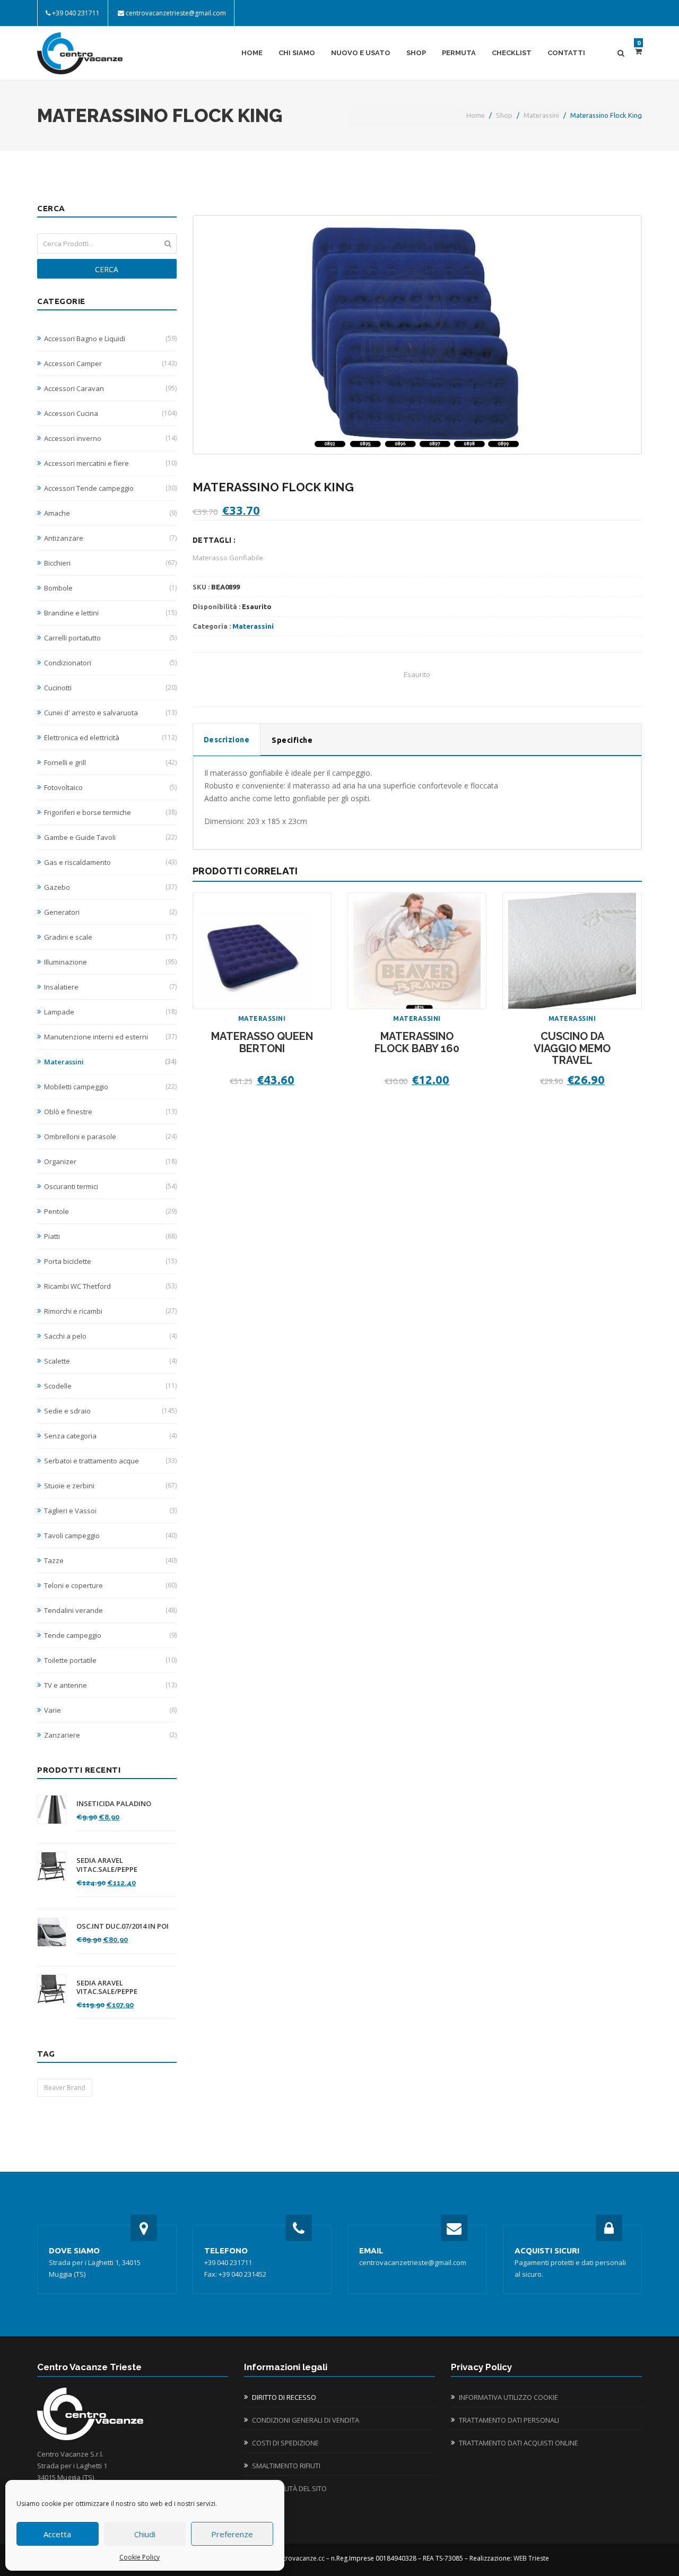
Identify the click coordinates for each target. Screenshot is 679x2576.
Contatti (566, 53)
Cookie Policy (140, 2557)
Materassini (541, 115)
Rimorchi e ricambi (110, 1311)
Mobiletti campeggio (110, 1087)
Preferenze (232, 2534)
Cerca (107, 269)
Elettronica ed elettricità (110, 738)
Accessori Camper (110, 363)
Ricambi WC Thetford (110, 1286)
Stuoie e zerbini (110, 1486)
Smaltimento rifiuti (286, 2466)
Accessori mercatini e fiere (110, 463)
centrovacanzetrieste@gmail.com (176, 13)
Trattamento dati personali (509, 2420)
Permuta (459, 53)
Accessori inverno (110, 438)
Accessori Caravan (110, 388)
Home (252, 53)
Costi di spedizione (285, 2443)
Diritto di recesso (284, 2397)
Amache (110, 513)
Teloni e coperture (110, 1585)
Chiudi (145, 2534)
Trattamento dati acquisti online (519, 2443)
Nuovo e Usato (361, 53)
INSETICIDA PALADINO (114, 1804)
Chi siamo (297, 53)
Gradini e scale (110, 937)
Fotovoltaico (110, 787)
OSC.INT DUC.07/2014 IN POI (123, 1926)
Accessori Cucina (110, 413)
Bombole (110, 588)
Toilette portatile (110, 1660)
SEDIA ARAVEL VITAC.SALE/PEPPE (107, 1865)
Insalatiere (110, 987)
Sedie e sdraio (110, 1411)
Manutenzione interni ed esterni (110, 1037)
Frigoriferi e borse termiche (110, 812)
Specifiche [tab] (292, 740)
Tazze (110, 1560)
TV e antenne (110, 1685)
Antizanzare (110, 538)
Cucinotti (110, 688)
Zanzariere (110, 1735)
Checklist (512, 53)
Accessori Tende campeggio (110, 488)
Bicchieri (110, 563)
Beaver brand (65, 2088)
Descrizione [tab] (227, 740)
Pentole (110, 1211)
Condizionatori (110, 663)
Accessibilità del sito (289, 2488)
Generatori (110, 912)
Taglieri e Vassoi (110, 1511)
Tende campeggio (110, 1635)
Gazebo (110, 887)
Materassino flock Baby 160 (417, 1042)
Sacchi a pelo (110, 1336)
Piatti (110, 1236)
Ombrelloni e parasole (110, 1137)
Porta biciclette (110, 1261)
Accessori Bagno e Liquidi (110, 339)
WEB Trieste (531, 2558)
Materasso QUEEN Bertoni (262, 1042)
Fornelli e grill (110, 762)
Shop (416, 53)
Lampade (110, 1012)
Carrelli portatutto (110, 638)
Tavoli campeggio (110, 1536)
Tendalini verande (110, 1610)
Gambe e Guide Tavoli (110, 837)
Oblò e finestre (110, 1112)
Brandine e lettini (110, 613)
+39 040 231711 (76, 13)
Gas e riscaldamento (110, 862)
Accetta (57, 2534)
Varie (110, 1710)
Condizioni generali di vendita (306, 2420)
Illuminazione (110, 962)
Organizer (110, 1161)
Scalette (110, 1361)
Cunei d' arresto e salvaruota (110, 713)
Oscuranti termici (110, 1186)
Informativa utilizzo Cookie (508, 2397)
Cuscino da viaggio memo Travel (572, 1048)
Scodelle (110, 1386)
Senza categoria (110, 1436)
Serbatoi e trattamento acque (110, 1461)
